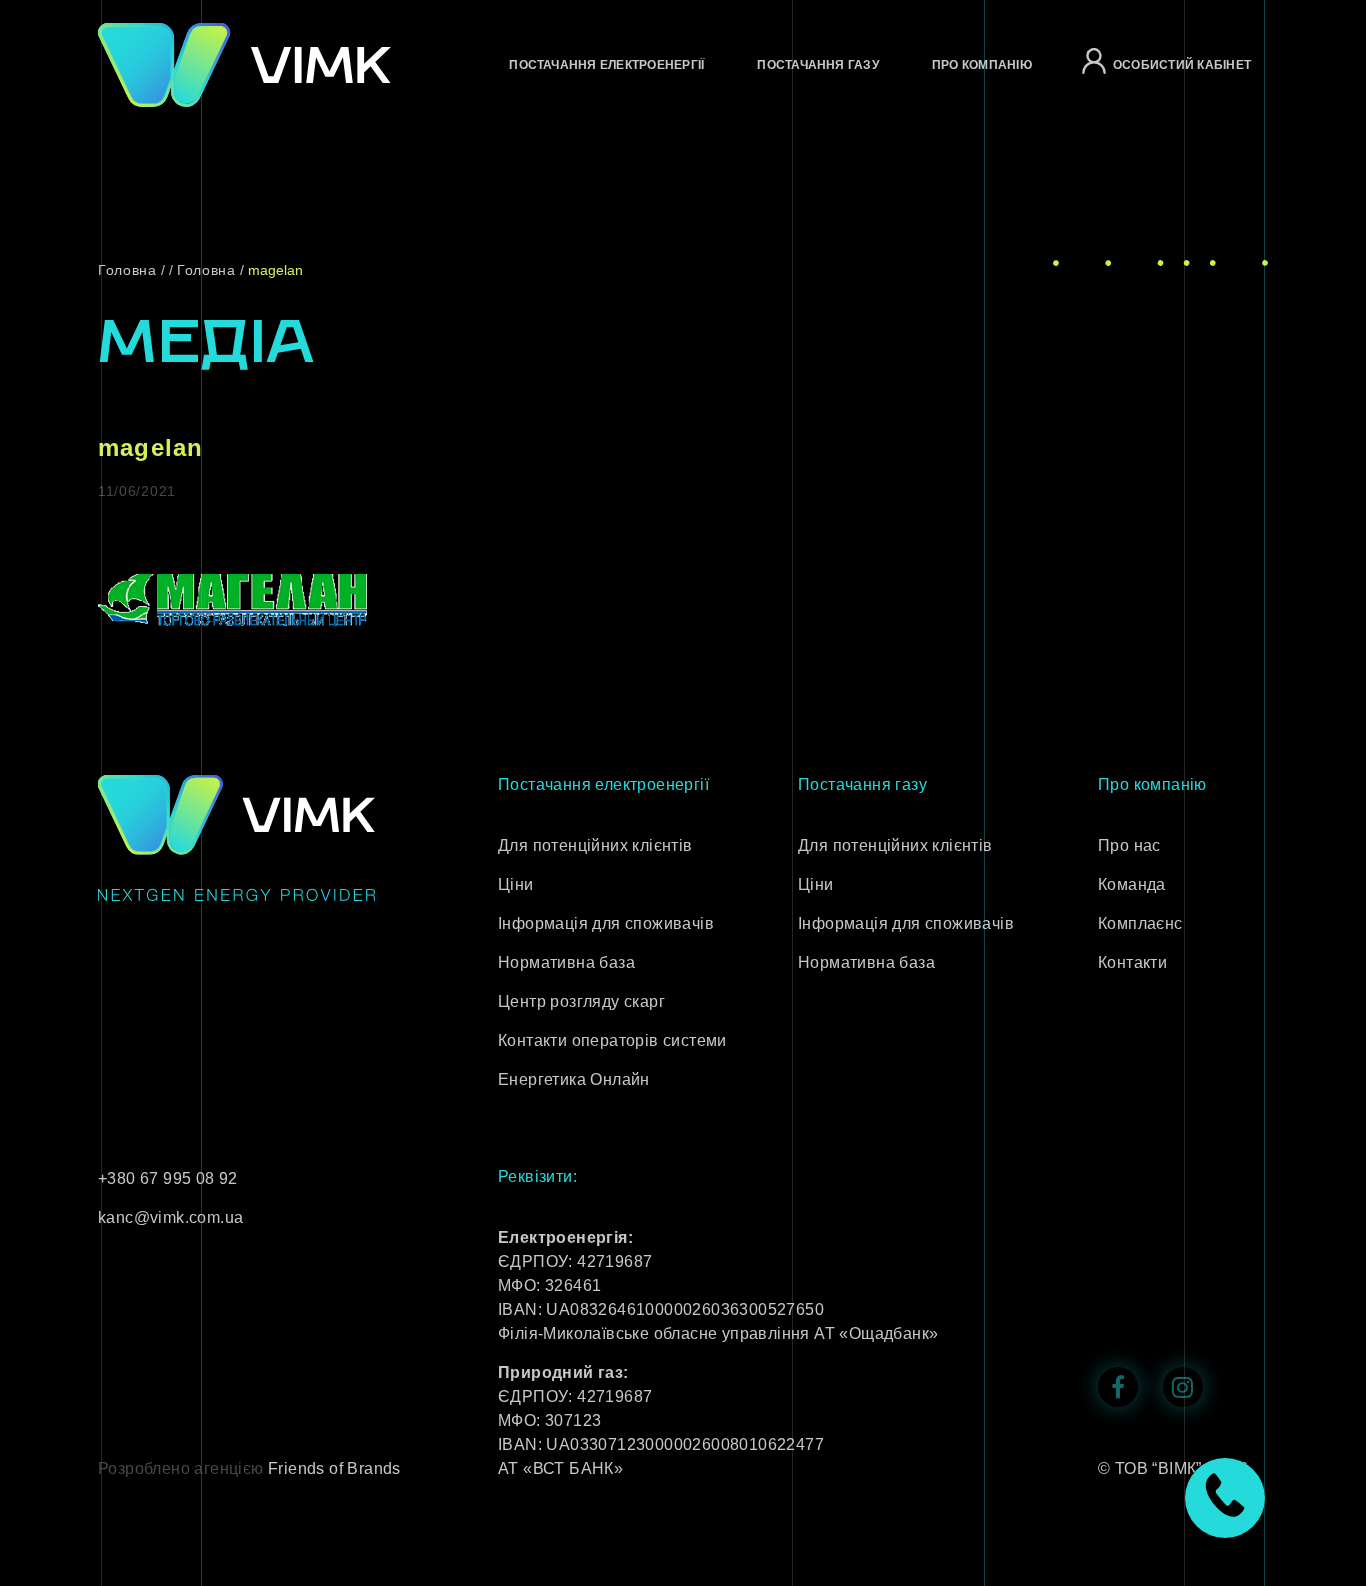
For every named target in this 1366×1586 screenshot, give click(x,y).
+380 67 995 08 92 (168, 1178)
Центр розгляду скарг (581, 1001)
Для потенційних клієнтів (595, 845)
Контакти (1132, 962)
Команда (1132, 884)
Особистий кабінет (1182, 65)
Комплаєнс (1140, 923)
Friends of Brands (334, 1468)
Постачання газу (818, 65)
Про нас (1129, 845)
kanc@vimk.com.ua (170, 1217)
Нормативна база (566, 962)
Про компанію (982, 65)
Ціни (516, 884)
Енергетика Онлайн (574, 1079)
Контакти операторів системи (612, 1040)
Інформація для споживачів (606, 923)
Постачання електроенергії (606, 65)
